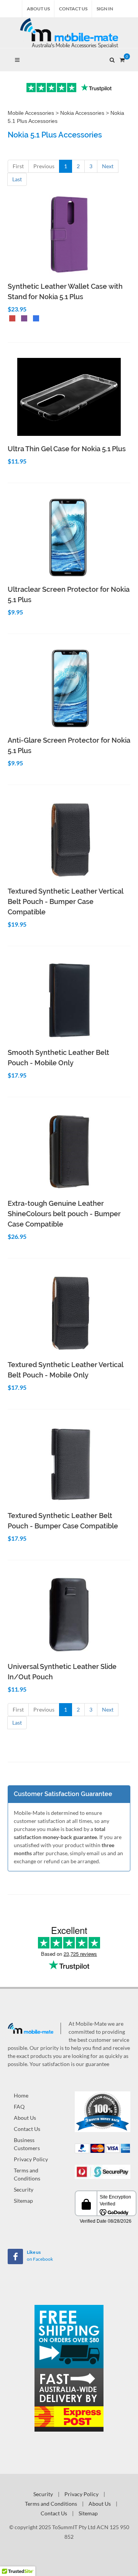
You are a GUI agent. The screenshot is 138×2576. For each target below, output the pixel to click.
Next (108, 166)
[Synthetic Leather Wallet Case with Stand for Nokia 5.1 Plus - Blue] (34, 319)
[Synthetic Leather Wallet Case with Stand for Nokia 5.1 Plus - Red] (11, 319)
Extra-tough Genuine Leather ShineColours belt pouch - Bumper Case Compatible (64, 1214)
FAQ (19, 2107)
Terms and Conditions (27, 2174)
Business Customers (27, 2144)
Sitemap (23, 2201)
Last (17, 179)
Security (24, 2189)
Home (21, 2095)
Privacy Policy (31, 2159)
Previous (44, 166)
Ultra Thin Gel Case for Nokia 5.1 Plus (67, 449)
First (18, 166)
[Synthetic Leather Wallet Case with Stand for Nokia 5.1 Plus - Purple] (23, 319)
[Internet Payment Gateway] (103, 2171)
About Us (38, 9)
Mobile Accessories (31, 113)
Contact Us (73, 9)
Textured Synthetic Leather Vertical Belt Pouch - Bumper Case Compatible (65, 901)
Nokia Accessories (82, 113)
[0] (122, 59)
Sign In (105, 9)
